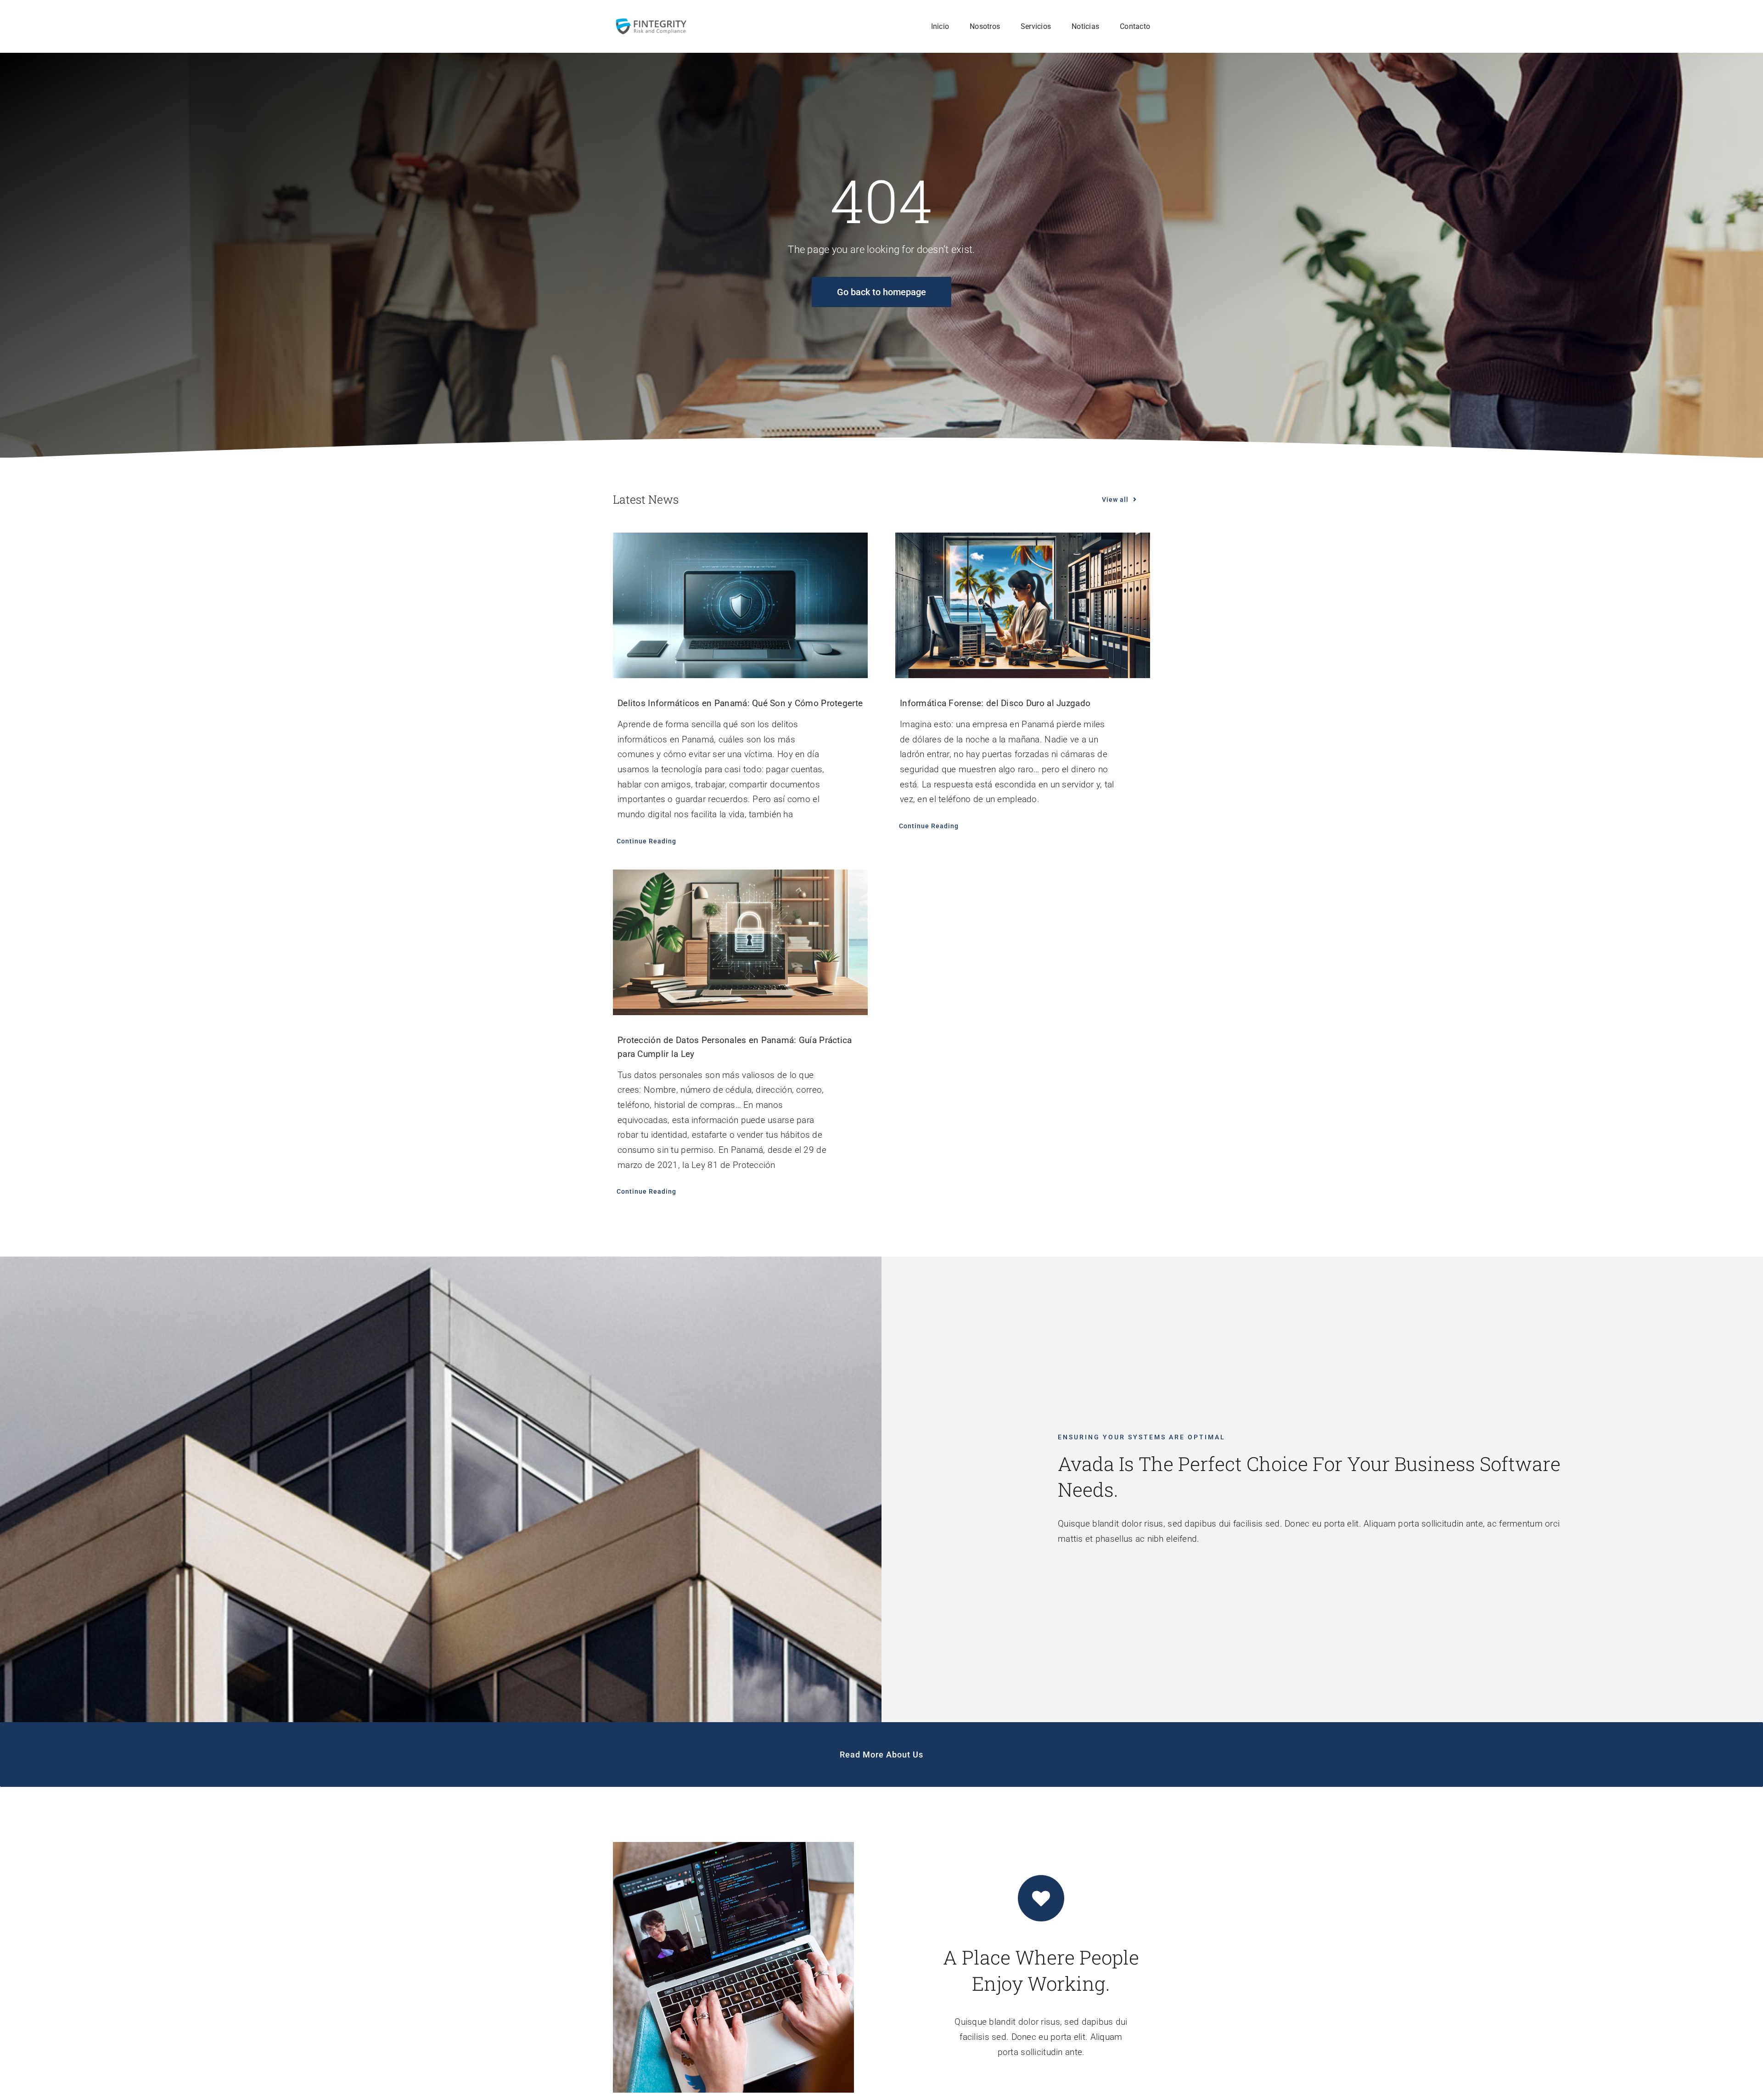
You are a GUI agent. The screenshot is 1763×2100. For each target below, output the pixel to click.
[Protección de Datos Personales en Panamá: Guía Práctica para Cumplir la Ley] (740, 942)
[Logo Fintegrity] (651, 21)
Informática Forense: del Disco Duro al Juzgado (995, 703)
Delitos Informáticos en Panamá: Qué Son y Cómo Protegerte (740, 703)
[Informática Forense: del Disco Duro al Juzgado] (1023, 605)
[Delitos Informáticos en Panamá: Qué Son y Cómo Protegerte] (740, 605)
